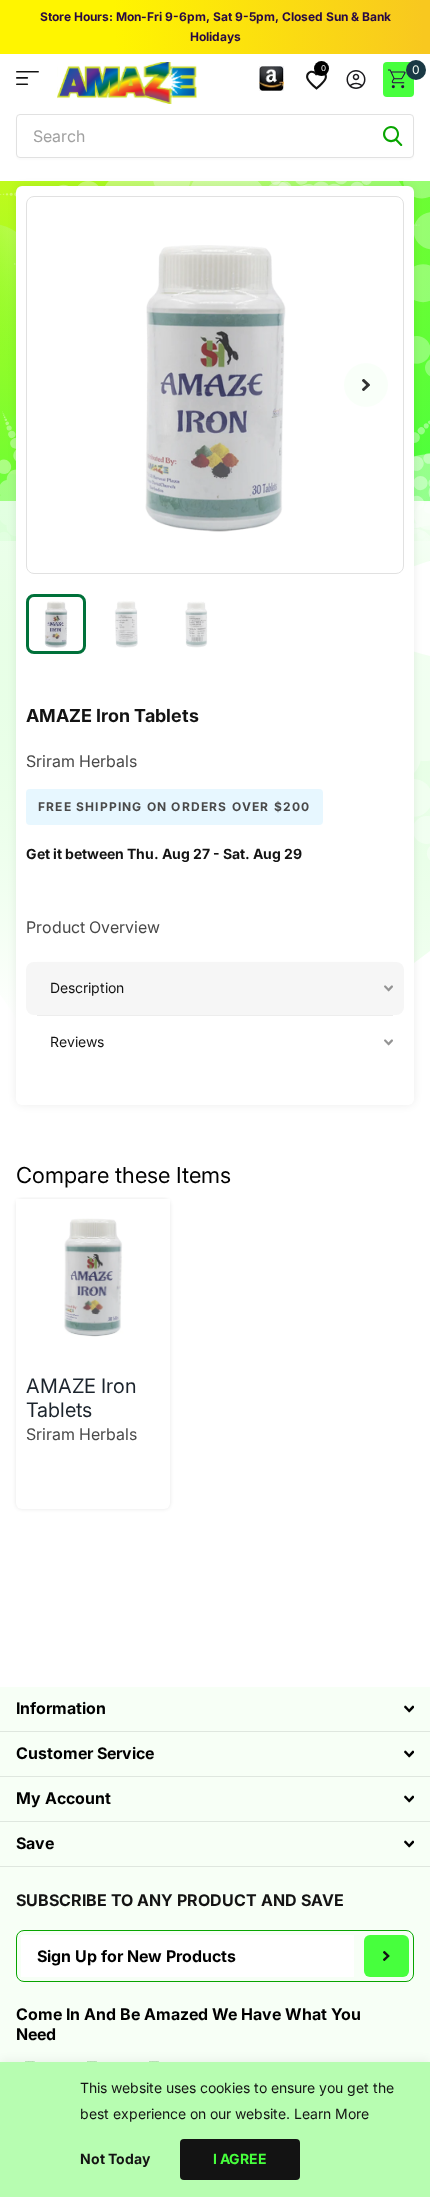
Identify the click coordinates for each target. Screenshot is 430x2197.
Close (215, 1709)
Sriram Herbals (81, 761)
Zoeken (392, 136)
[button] (366, 385)
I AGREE (240, 2158)
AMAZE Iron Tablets (81, 1398)
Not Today (115, 2159)
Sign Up (386, 1956)
